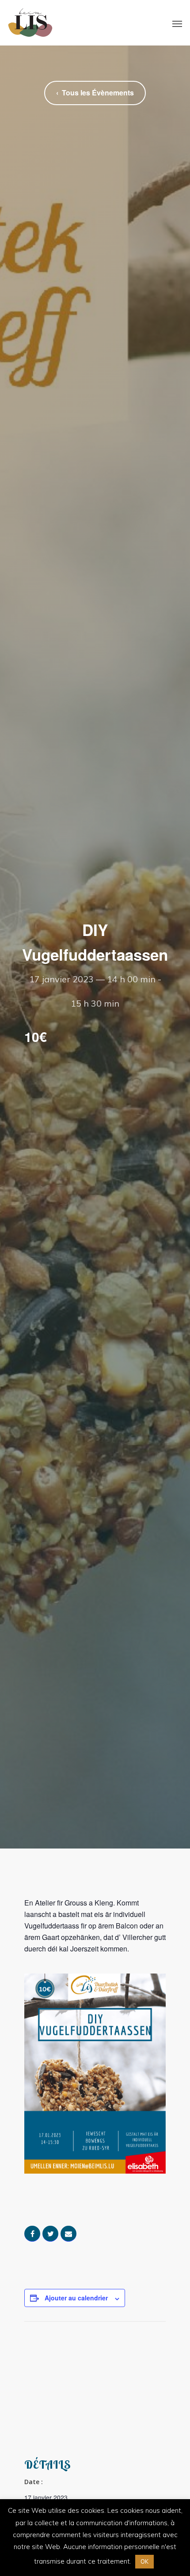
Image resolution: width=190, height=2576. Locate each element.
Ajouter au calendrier (76, 2298)
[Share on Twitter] (50, 2234)
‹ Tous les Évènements (95, 93)
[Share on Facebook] (32, 2234)
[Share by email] (68, 2234)
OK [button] (144, 2561)
